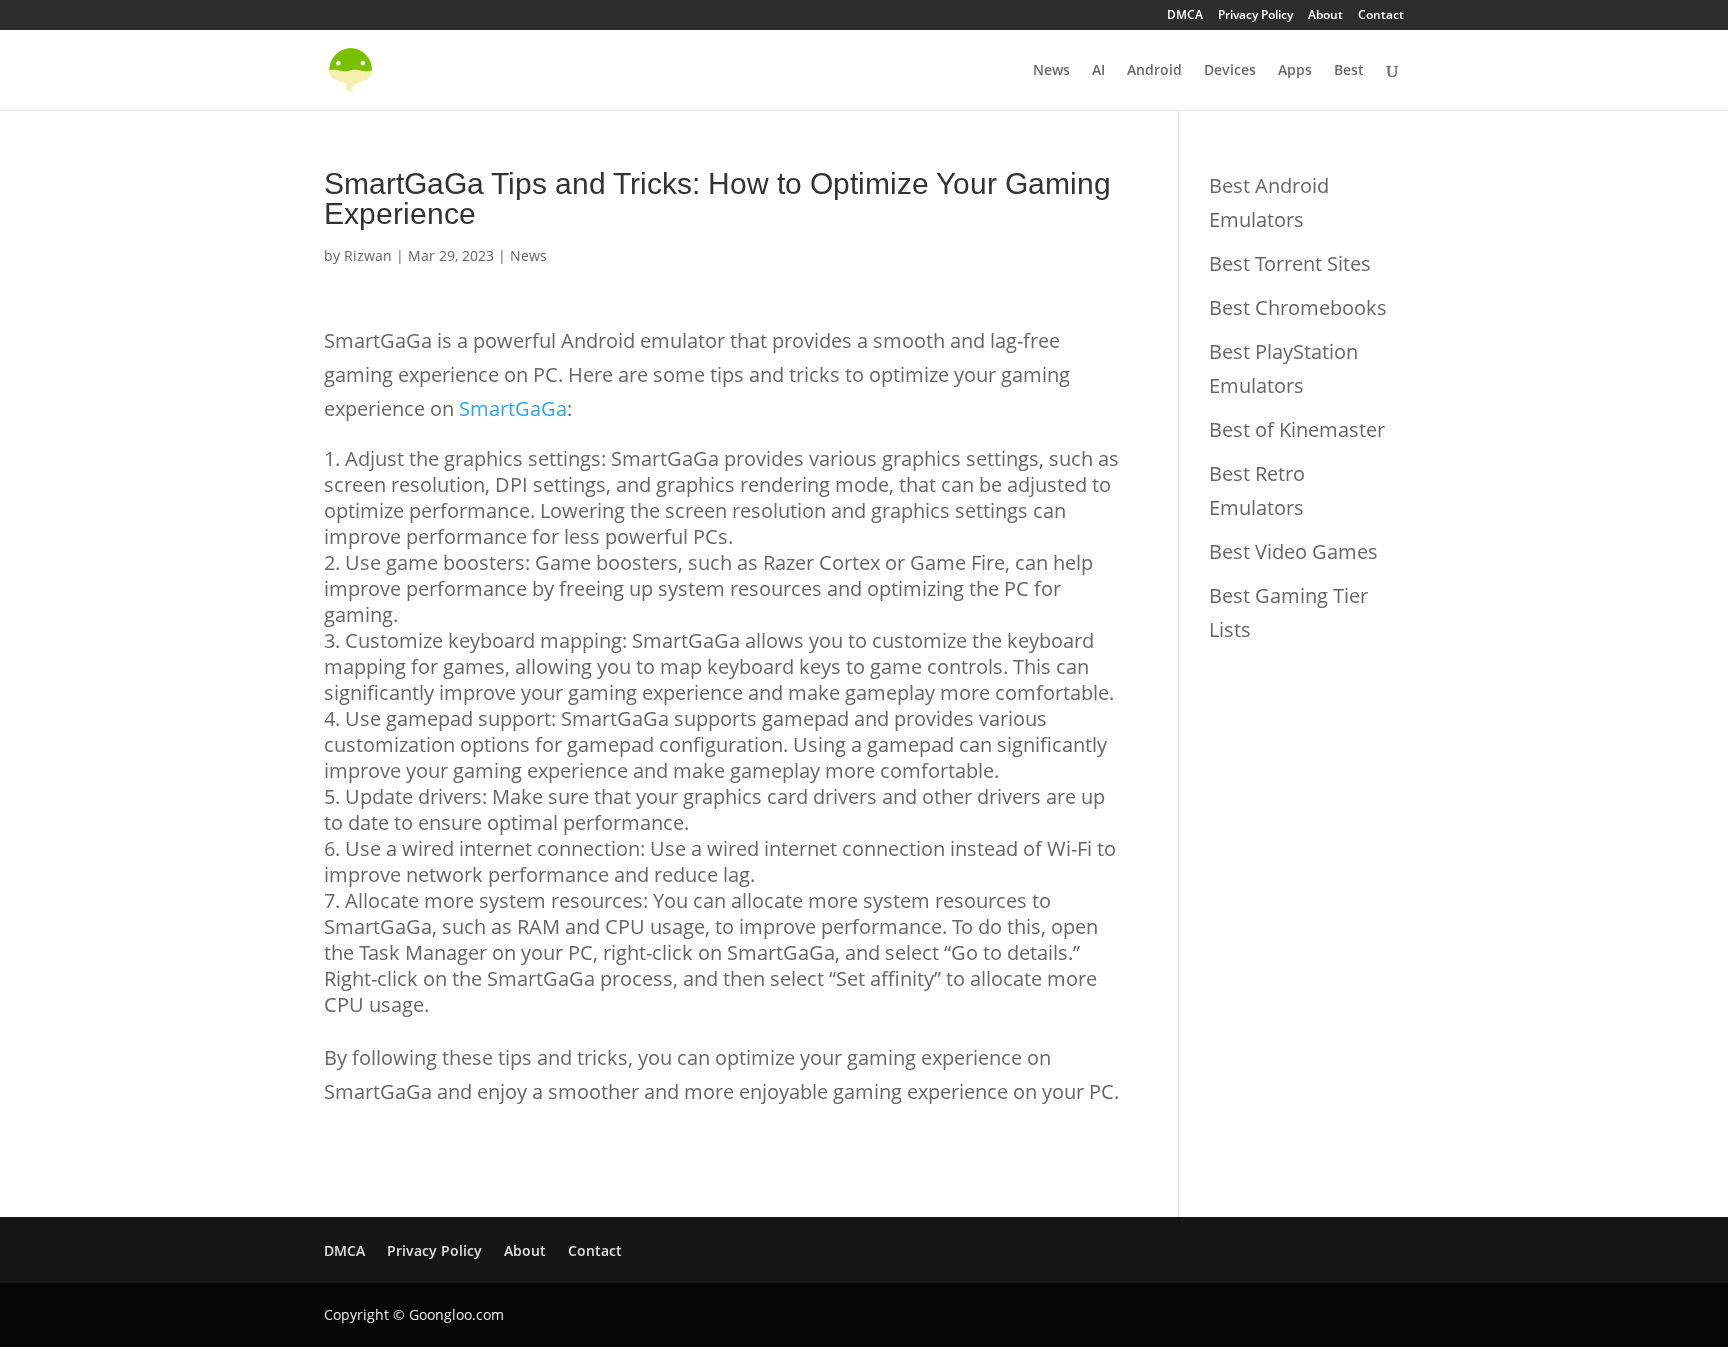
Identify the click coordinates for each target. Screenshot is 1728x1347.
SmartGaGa (513, 408)
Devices (1230, 71)
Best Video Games (1293, 551)
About (1325, 16)
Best (1349, 71)
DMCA (1185, 16)
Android (1154, 71)
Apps (1295, 71)
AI (1098, 71)
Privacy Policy (1255, 16)
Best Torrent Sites (1290, 263)
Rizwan (368, 255)
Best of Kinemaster (1297, 429)
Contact (1381, 16)
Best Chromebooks (1298, 307)
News (1051, 71)
